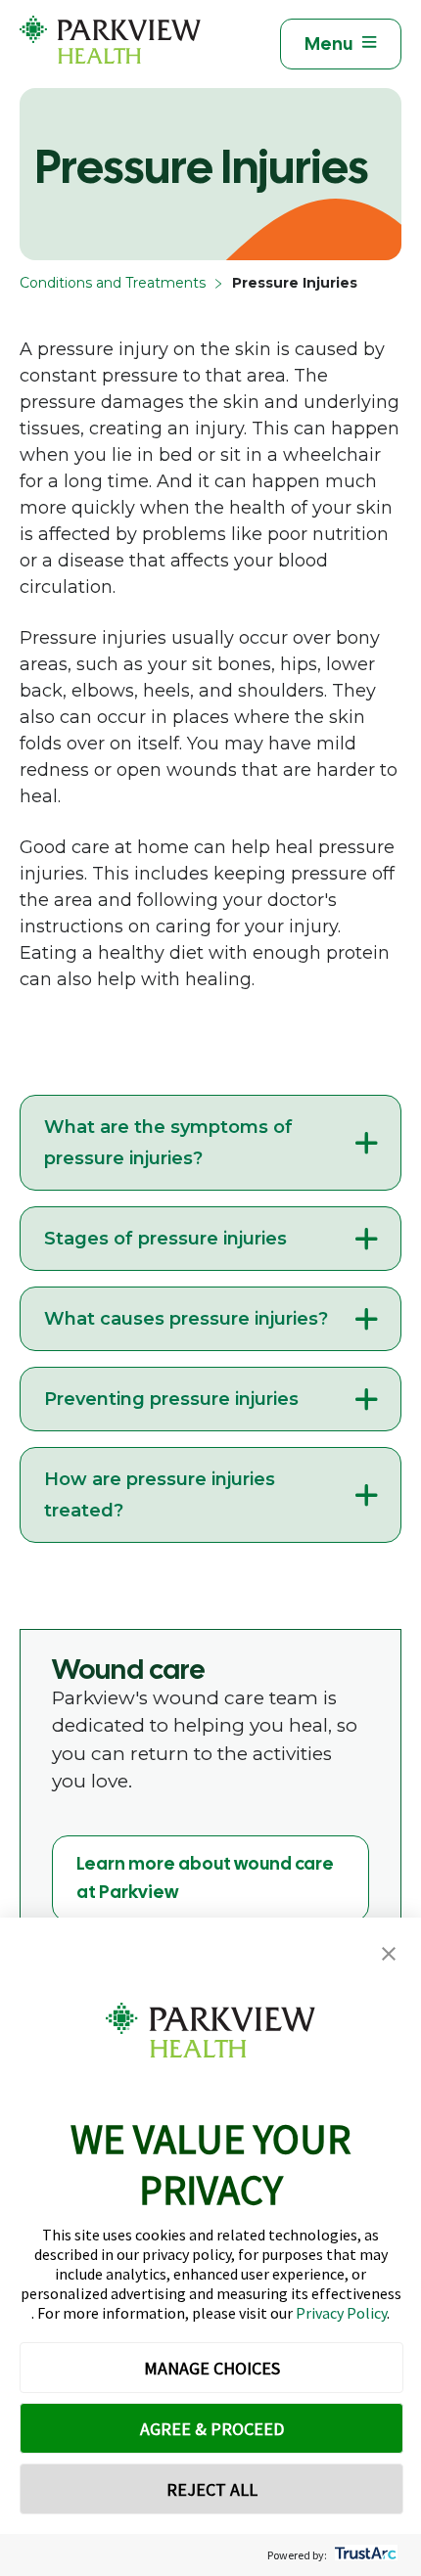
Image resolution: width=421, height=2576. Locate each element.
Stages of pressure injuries (165, 1239)
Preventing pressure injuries (171, 1399)
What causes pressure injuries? (186, 1319)
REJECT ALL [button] (212, 2489)
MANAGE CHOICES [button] (212, 2368)
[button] (389, 1954)
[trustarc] (364, 2555)
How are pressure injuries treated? (160, 1495)
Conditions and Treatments (113, 283)
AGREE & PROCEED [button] (212, 2429)
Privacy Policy (341, 2313)
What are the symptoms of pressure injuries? (168, 1143)
